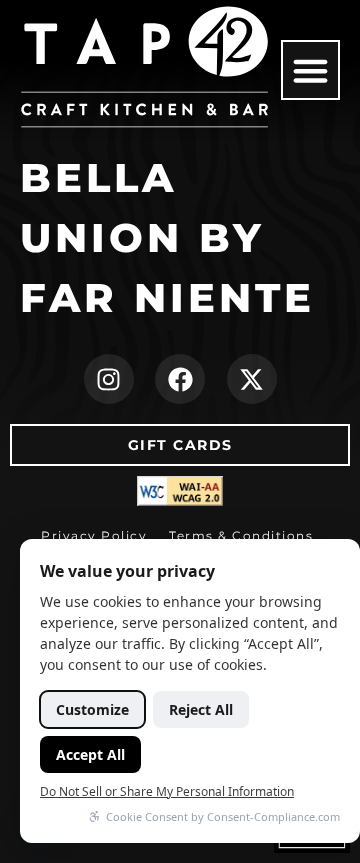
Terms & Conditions (241, 535)
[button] (311, 70)
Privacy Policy (94, 535)
